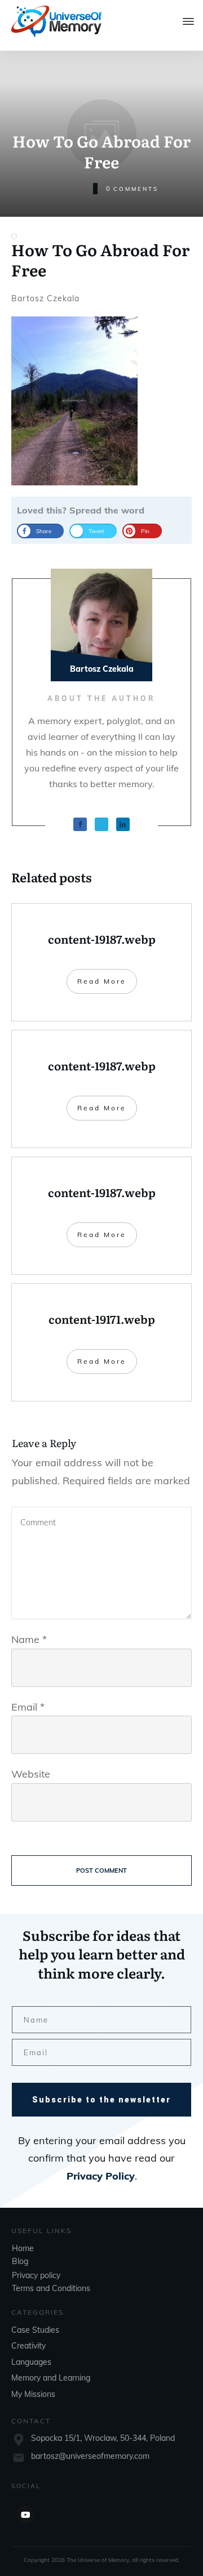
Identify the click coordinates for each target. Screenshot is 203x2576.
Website (31, 1774)
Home (23, 2248)
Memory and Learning (51, 2378)
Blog (20, 2261)
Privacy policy (36, 2275)
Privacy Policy (101, 2176)
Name (29, 1639)
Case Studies (35, 2330)
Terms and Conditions (51, 2288)
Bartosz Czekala (45, 298)
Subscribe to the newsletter (101, 2100)
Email (28, 1707)
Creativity (28, 2346)
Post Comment (101, 1870)
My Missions (33, 2394)
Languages (31, 2362)
